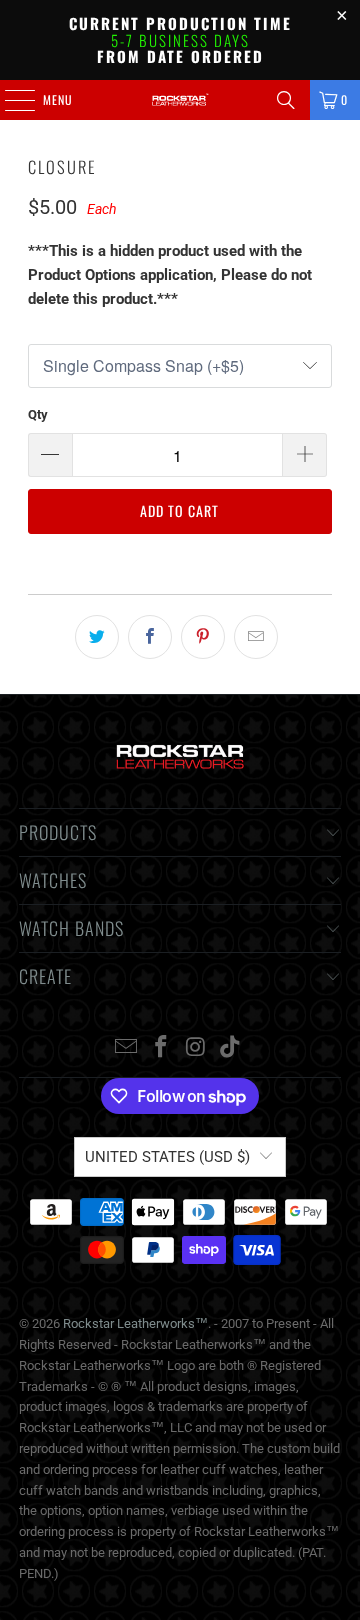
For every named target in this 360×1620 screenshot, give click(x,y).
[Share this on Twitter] (97, 637)
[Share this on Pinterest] (203, 637)
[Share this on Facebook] (150, 637)
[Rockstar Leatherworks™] (180, 100)
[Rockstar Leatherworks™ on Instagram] (197, 1048)
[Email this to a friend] (256, 637)
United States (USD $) (167, 1157)
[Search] (286, 100)
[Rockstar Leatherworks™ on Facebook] (162, 1048)
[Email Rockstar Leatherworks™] (127, 1048)
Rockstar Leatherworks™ (135, 1323)
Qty (38, 414)
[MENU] (9, 100)
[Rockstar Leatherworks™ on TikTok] (231, 1048)
